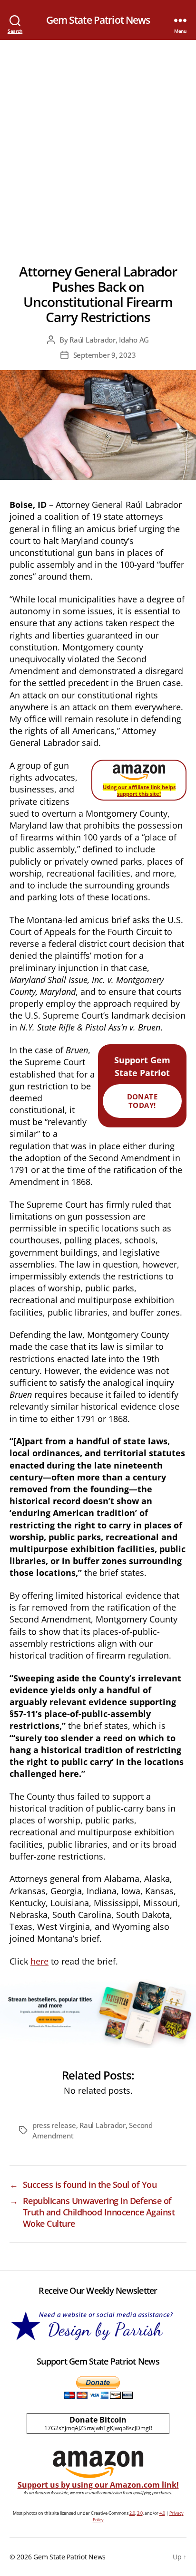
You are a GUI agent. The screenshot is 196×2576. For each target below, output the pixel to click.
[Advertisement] (98, 143)
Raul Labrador (103, 2125)
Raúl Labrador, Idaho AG (109, 340)
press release (54, 2125)
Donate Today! (142, 1101)
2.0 (132, 2513)
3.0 (140, 2513)
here (39, 1961)
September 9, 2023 (105, 355)
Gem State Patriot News (98, 20)
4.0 (162, 2513)
